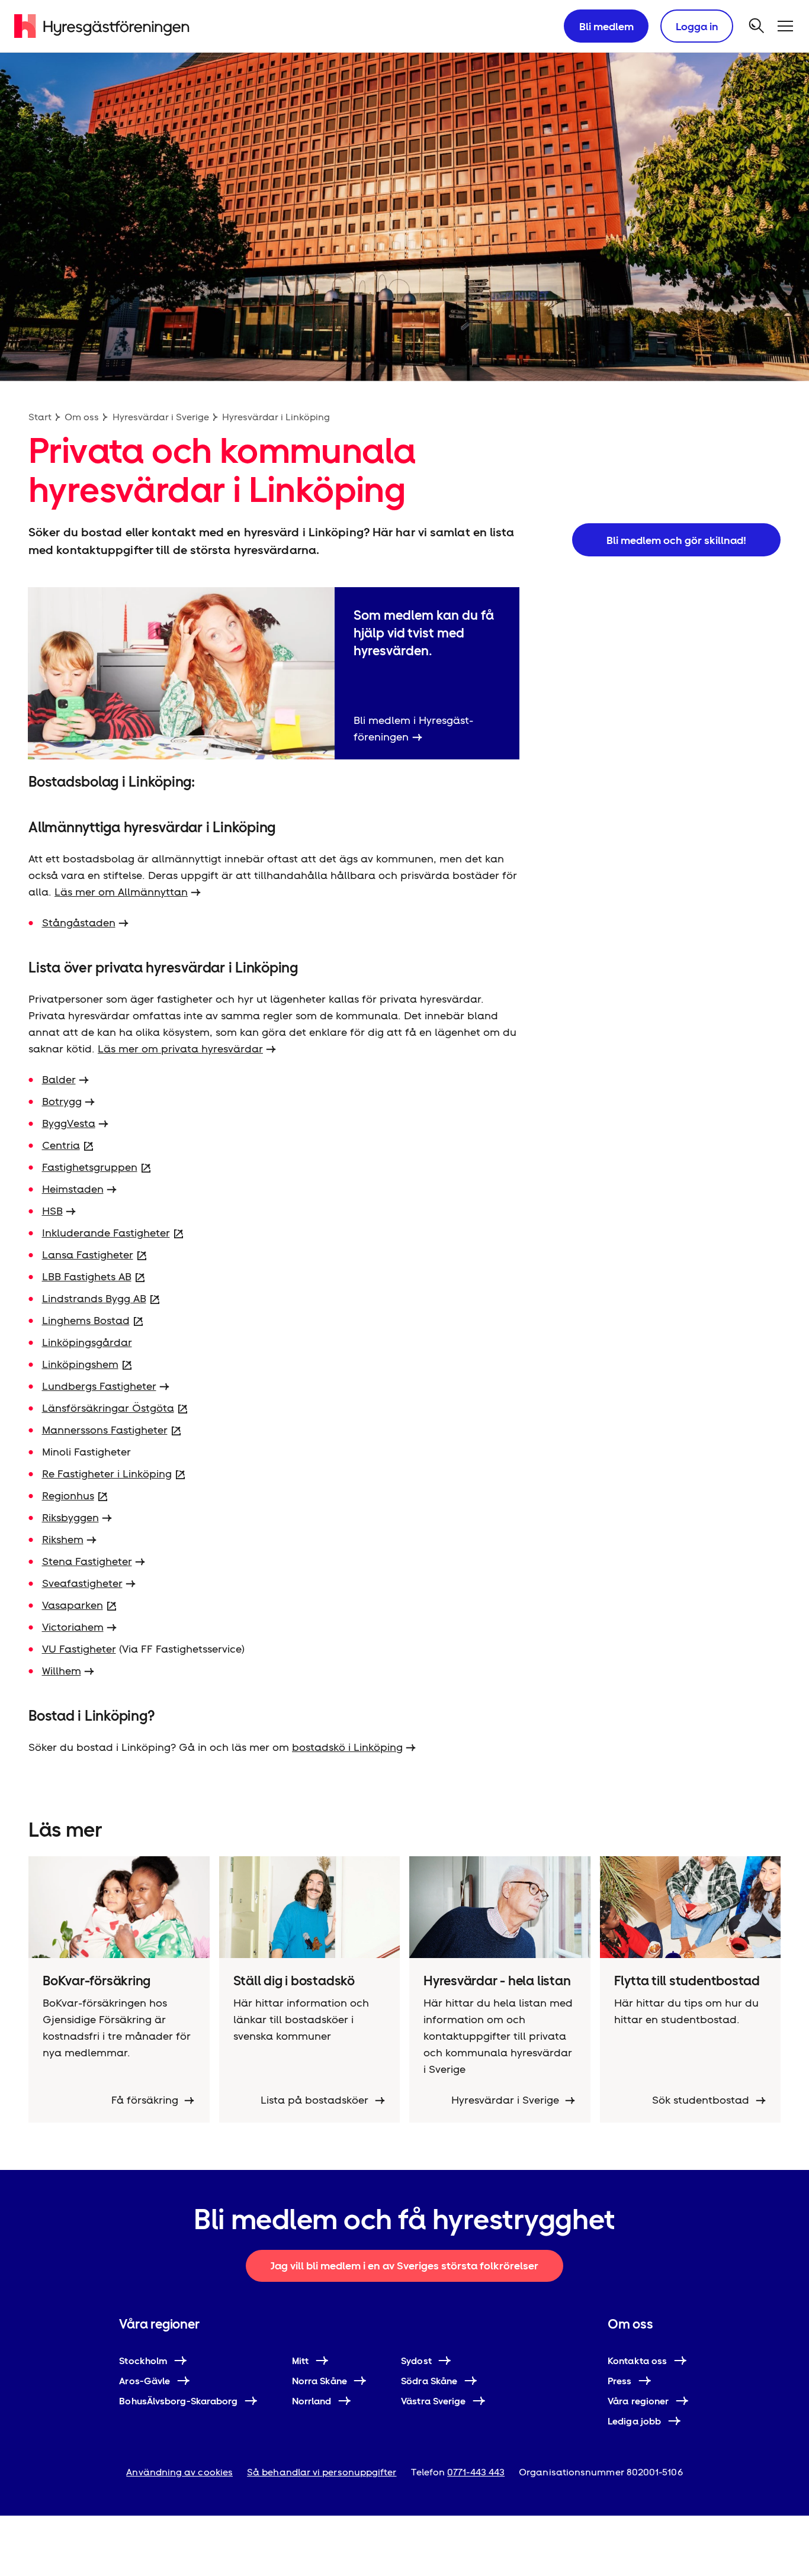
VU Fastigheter (79, 1649)
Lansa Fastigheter (88, 1255)
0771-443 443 (476, 2472)
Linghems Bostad (86, 1320)
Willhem (62, 1671)
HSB (52, 1211)
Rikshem (63, 1539)
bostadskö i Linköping (347, 1747)
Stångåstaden (79, 922)
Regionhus (68, 1495)
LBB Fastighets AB (87, 1276)
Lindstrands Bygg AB (94, 1298)
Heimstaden (73, 1189)
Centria (61, 1145)
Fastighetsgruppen (90, 1167)
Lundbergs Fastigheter (99, 1386)
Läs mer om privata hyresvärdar (180, 1049)
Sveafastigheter (82, 1583)
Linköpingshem (80, 1364)
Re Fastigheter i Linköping (107, 1474)
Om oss (82, 417)
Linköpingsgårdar (87, 1342)
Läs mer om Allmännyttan (121, 892)
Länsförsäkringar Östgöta (108, 1408)
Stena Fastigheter (87, 1561)
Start (40, 417)
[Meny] (785, 26)
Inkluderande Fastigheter (106, 1233)
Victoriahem (73, 1627)
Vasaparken (73, 1605)
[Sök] (757, 26)
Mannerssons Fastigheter (105, 1430)
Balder (59, 1079)
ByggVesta (69, 1123)
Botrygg (62, 1101)
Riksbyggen (70, 1517)
